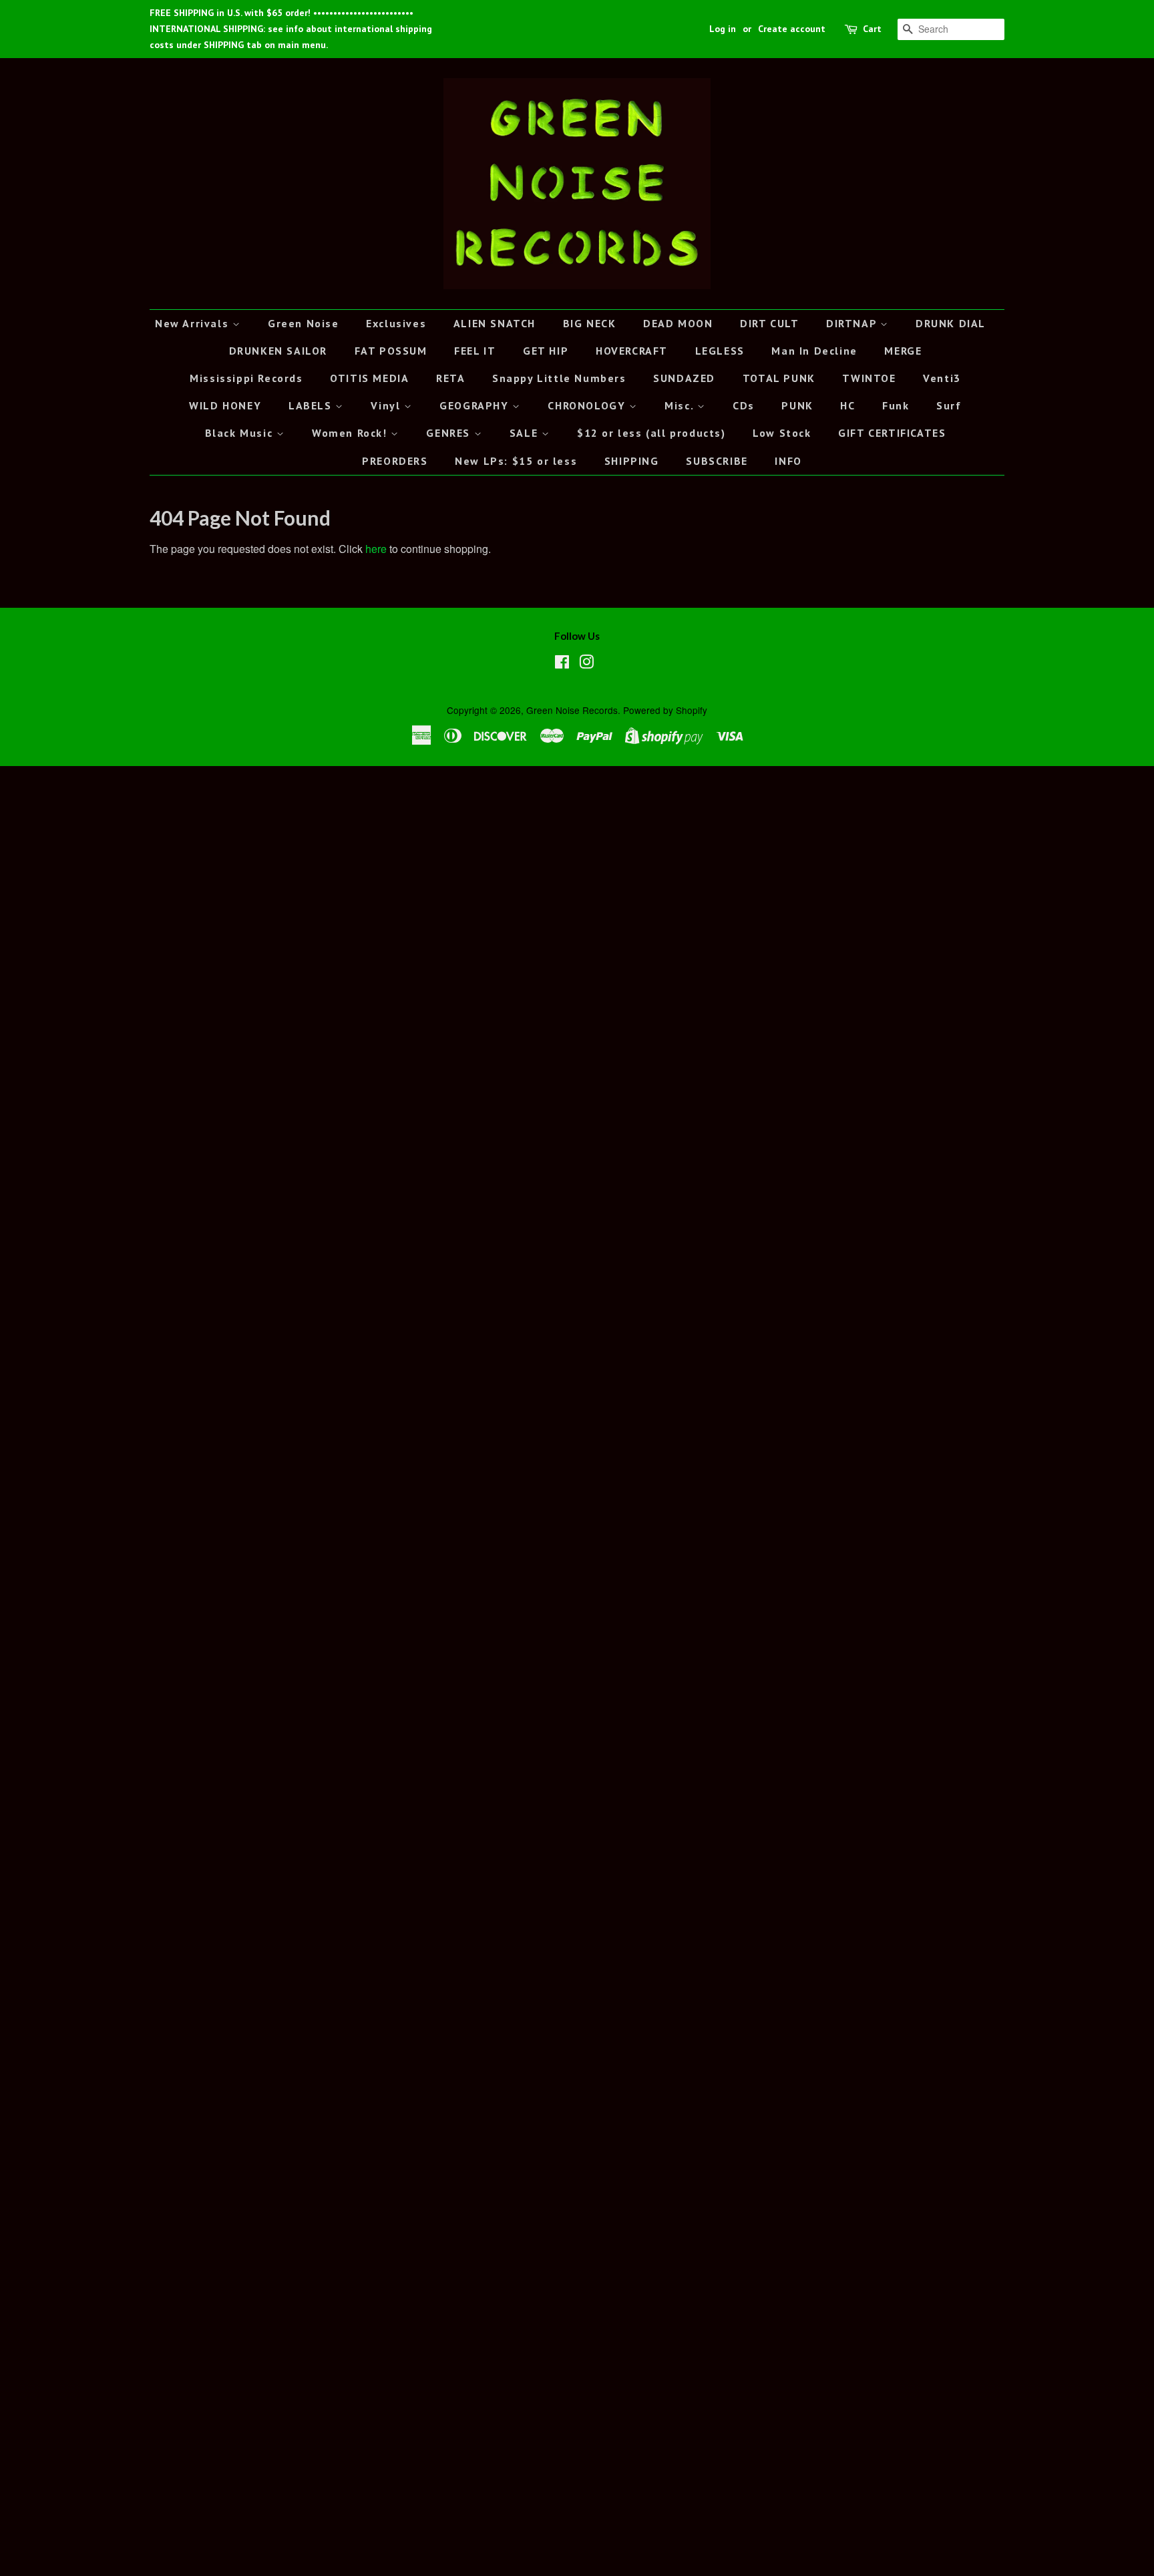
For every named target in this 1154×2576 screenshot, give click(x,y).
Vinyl (387, 405)
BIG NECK (590, 323)
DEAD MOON (678, 323)
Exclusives (396, 323)
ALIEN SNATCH (495, 323)
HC (847, 405)
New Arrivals (194, 323)
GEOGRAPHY (476, 405)
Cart (872, 29)
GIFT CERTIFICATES (892, 433)
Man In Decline (814, 351)
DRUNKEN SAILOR (278, 351)
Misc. (681, 405)
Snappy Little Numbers (559, 378)
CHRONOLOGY (588, 405)
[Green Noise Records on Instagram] (586, 664)
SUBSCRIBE (717, 461)
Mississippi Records (246, 378)
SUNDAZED (684, 378)
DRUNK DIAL (951, 323)
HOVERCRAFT (632, 351)
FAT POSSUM (391, 351)
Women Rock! (351, 433)
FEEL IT (475, 351)
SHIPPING (632, 461)
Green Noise (304, 323)
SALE (526, 433)
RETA (450, 378)
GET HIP (546, 351)
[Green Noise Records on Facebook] (562, 664)
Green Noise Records (572, 710)
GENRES (450, 433)
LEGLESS (720, 351)
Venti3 (942, 378)
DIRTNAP (853, 323)
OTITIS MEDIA (369, 378)
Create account (792, 29)
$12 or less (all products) (651, 433)
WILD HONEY (225, 405)
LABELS (312, 405)
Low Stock (782, 433)
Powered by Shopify (665, 710)
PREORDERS (395, 461)
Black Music (241, 433)
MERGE (903, 351)
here (376, 549)
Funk (896, 405)
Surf (949, 405)
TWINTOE (869, 378)
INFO (788, 461)
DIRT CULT (769, 323)
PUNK (797, 405)
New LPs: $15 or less (516, 461)
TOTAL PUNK (779, 378)
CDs (744, 405)
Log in (723, 29)
